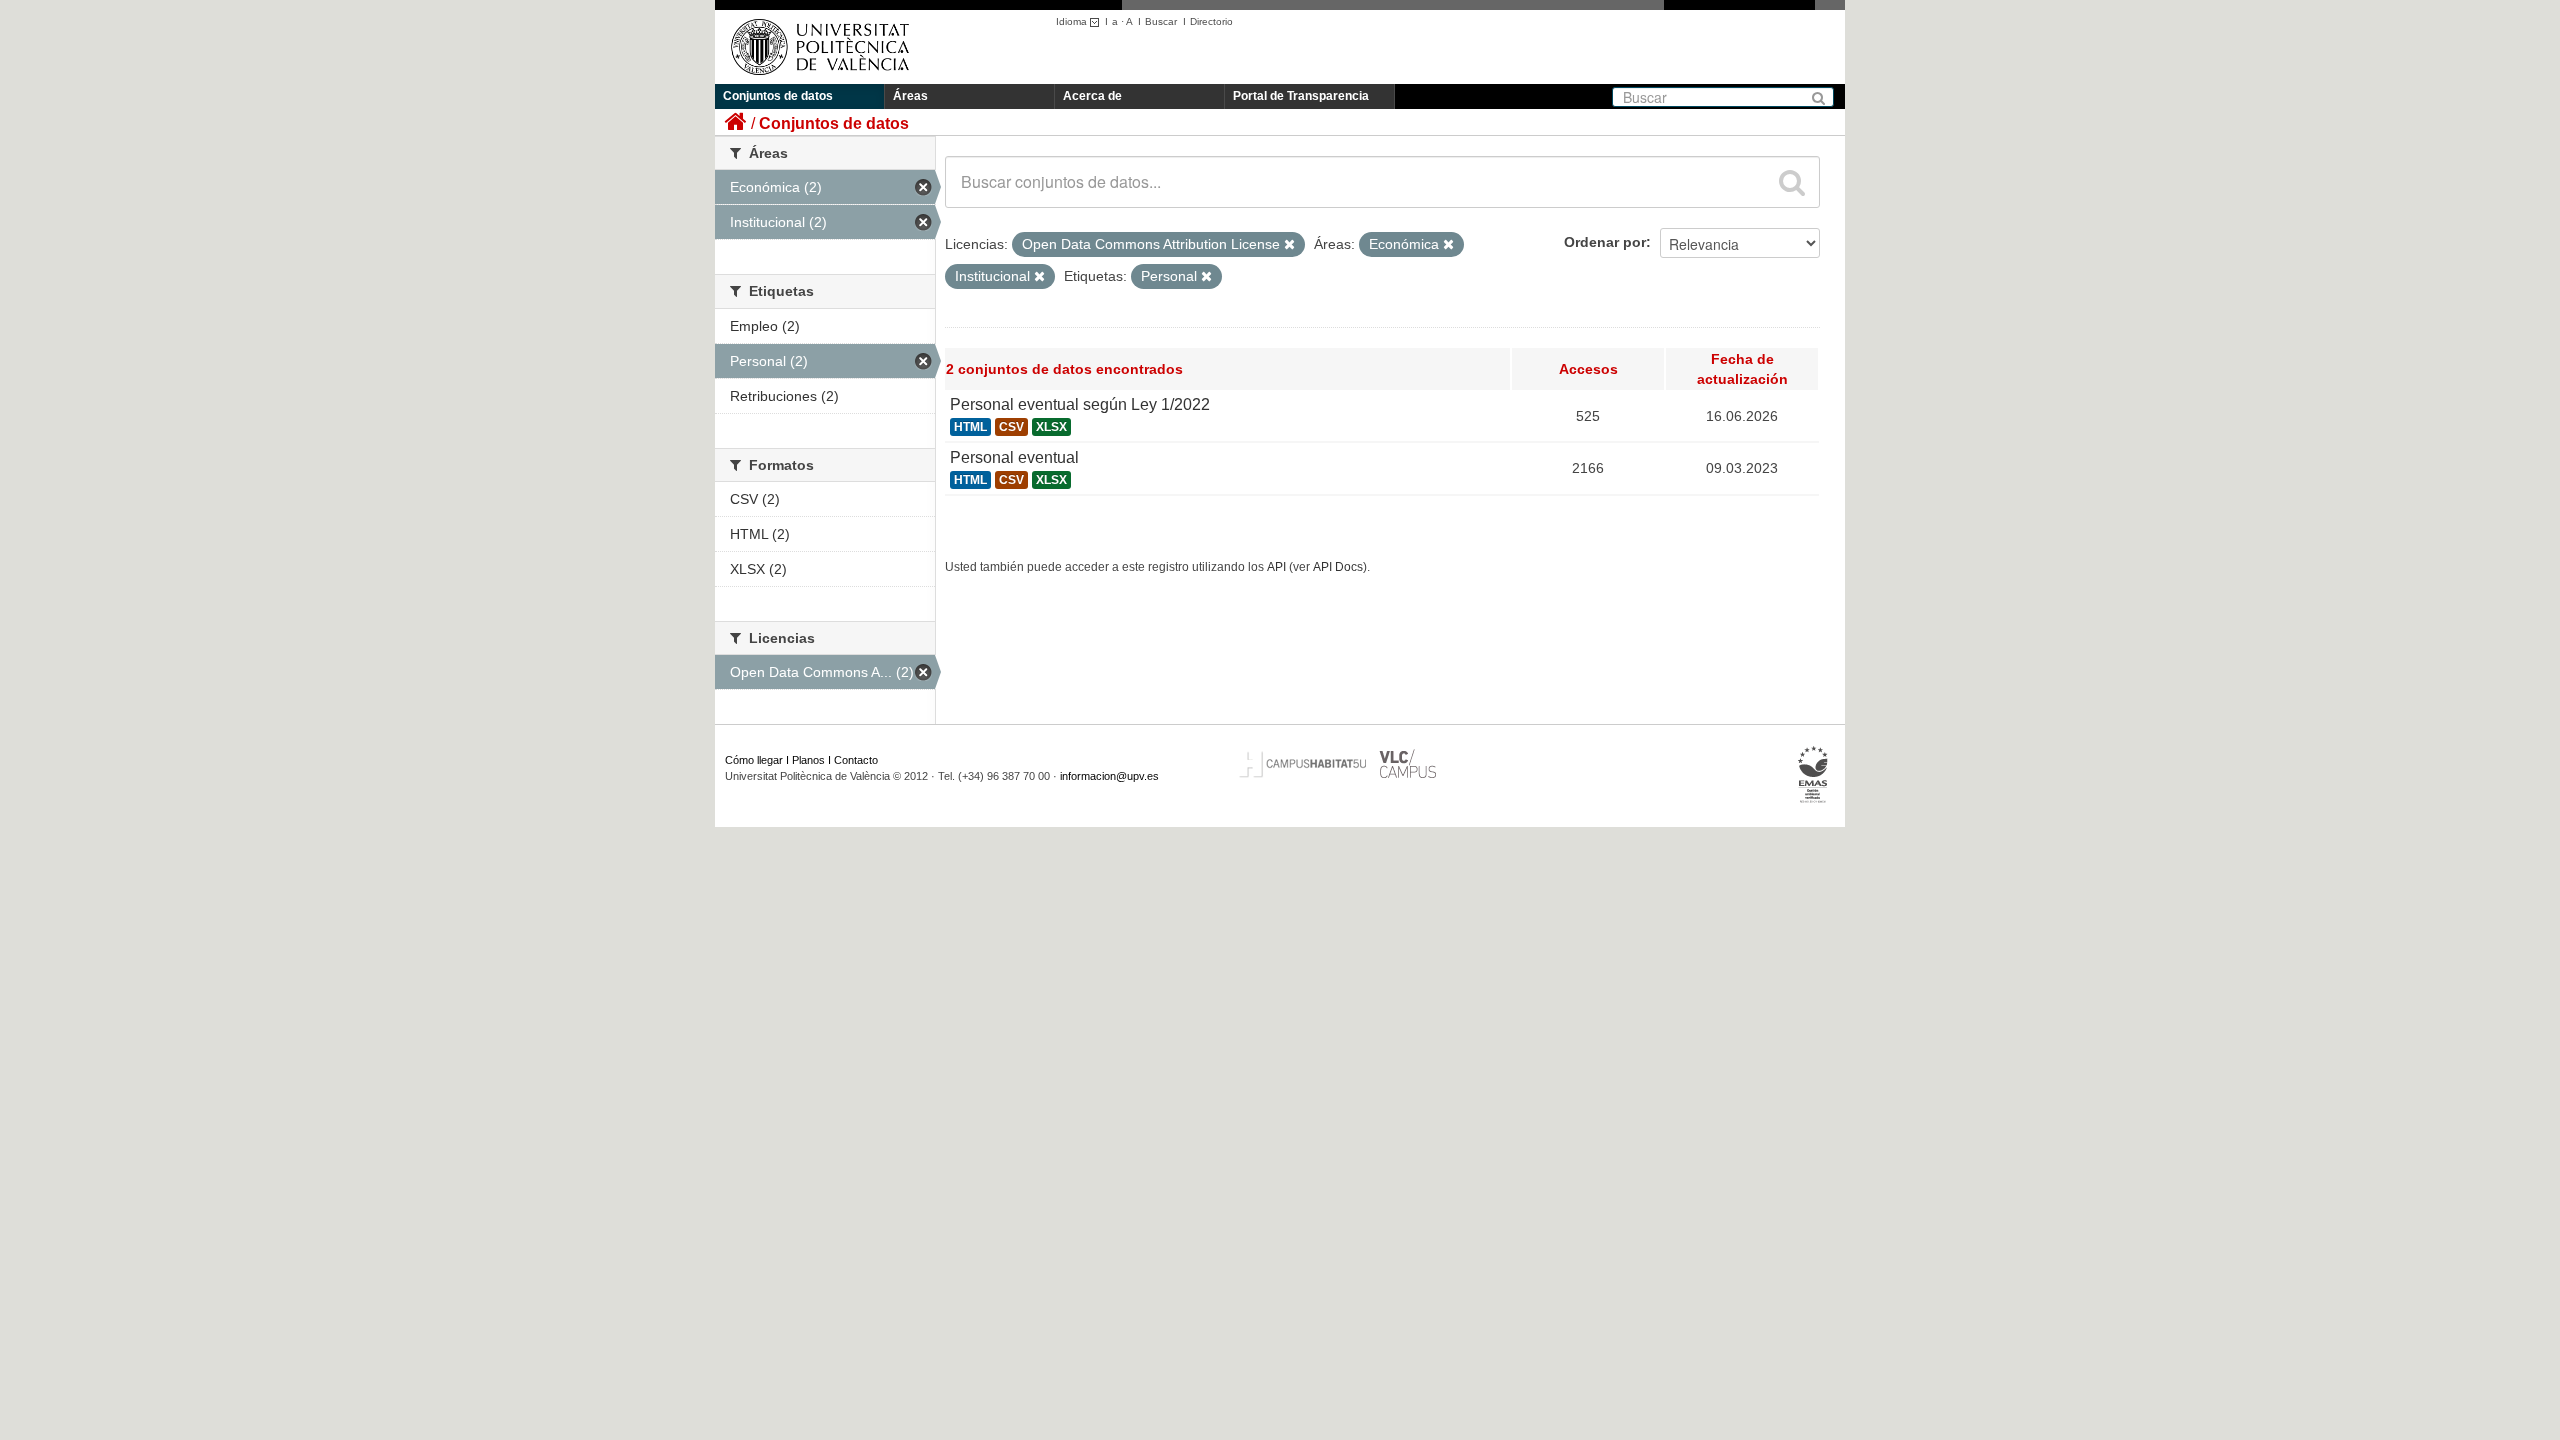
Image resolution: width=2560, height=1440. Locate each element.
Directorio (1211, 21)
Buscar (1161, 21)
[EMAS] (1813, 775)
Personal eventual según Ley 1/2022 (1080, 404)
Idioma (1073, 21)
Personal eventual (1014, 457)
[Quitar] (1289, 245)
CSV (1011, 427)
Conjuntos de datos (778, 96)
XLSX (1051, 427)
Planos (808, 760)
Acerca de (1092, 96)
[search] (1792, 182)
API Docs (1338, 567)
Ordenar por (1605, 242)
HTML (970, 427)
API (1276, 567)
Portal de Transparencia (1301, 96)
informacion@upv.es (1109, 776)
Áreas (910, 96)
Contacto (856, 760)
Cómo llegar (754, 760)
